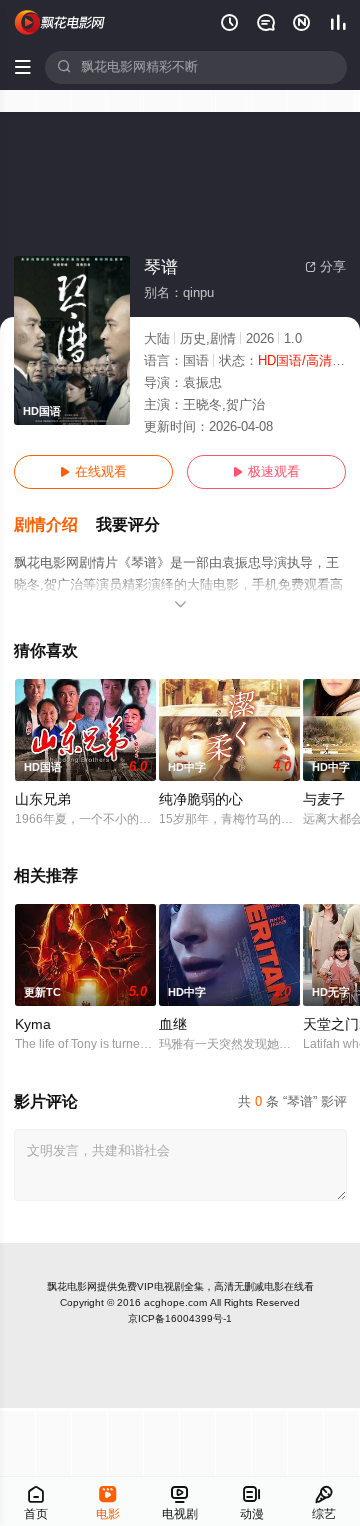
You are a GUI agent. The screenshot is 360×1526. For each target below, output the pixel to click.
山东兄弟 (43, 799)
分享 (325, 267)
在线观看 (93, 472)
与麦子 (324, 799)
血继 (173, 1024)
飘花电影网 (72, 1286)
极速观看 (266, 472)
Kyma (33, 1024)
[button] (55, 525)
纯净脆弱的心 (201, 799)
